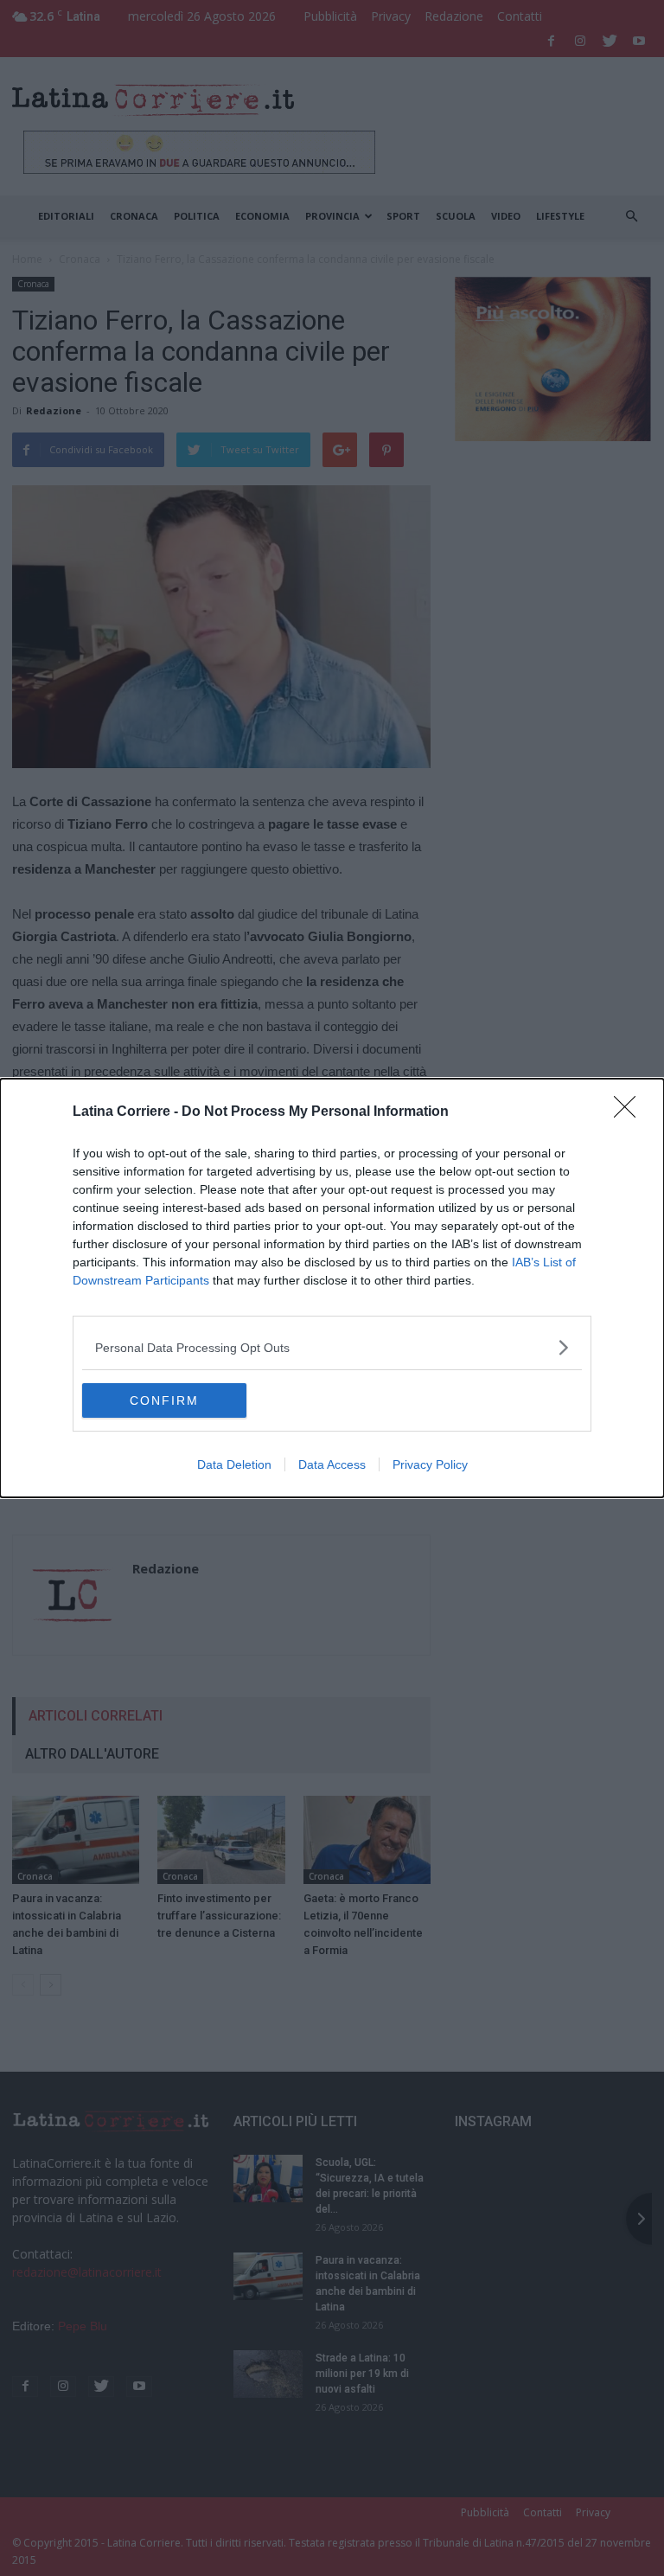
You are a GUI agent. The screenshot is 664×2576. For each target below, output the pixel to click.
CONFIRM (164, 1400)
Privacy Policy (430, 1464)
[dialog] (332, 1288)
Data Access (332, 1464)
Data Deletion (234, 1464)
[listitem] (332, 1347)
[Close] (630, 1112)
